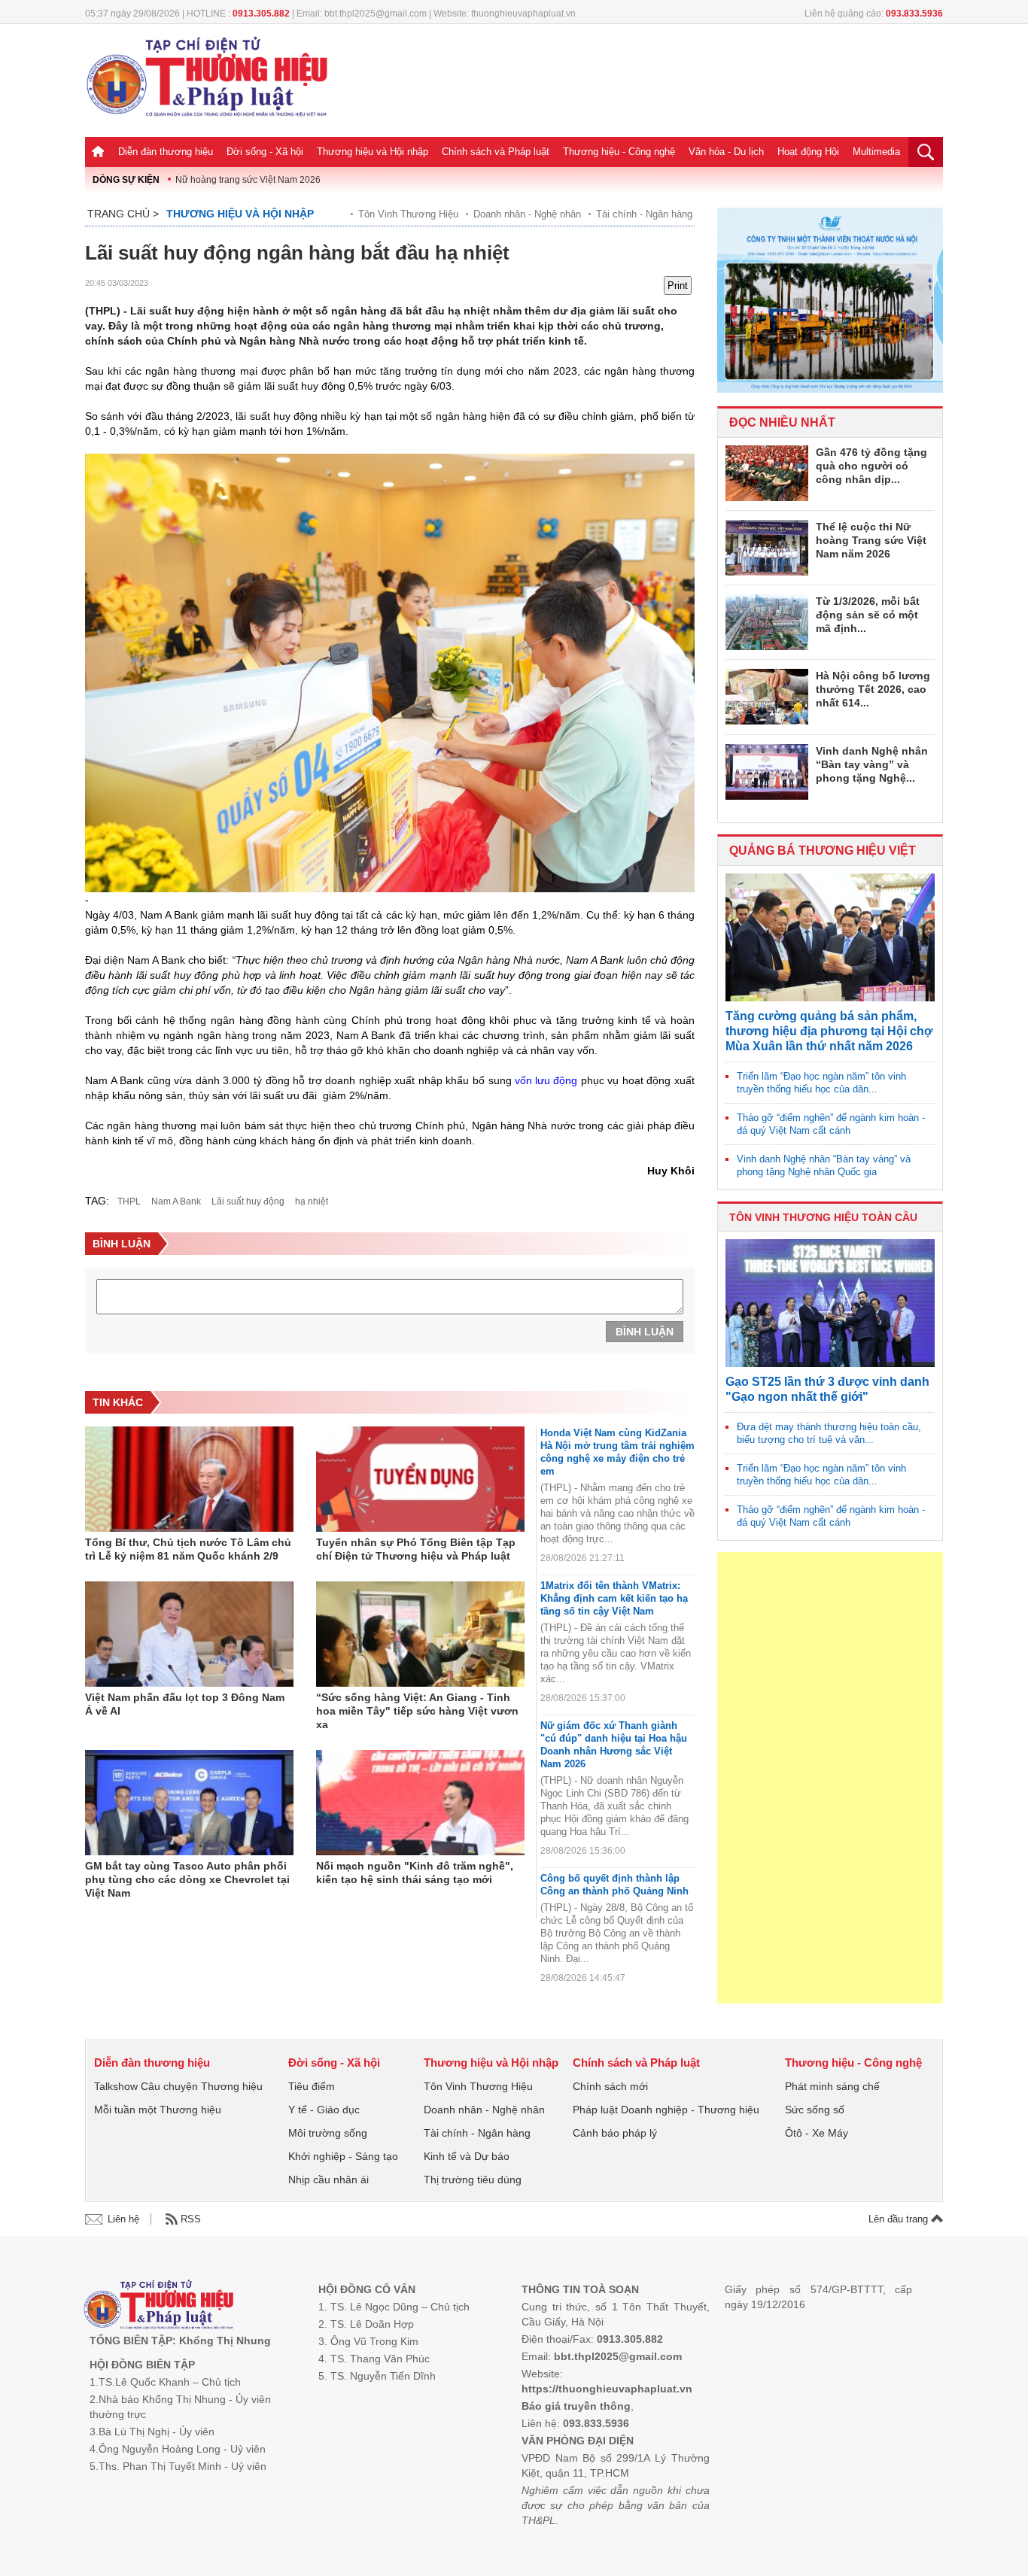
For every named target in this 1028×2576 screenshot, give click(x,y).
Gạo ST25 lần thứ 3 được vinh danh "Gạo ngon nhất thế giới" (827, 1389)
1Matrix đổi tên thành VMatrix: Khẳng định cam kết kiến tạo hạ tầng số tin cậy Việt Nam (614, 1598)
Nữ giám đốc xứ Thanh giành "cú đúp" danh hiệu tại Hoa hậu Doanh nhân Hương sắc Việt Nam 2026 (614, 1745)
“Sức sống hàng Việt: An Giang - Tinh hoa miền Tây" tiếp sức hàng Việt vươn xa (417, 1711)
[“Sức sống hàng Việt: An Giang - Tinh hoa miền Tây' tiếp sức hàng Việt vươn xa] (420, 1634)
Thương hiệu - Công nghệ (619, 152)
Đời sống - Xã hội (265, 152)
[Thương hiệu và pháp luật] (158, 2306)
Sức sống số (815, 2110)
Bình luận (645, 1332)
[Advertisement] (830, 1778)
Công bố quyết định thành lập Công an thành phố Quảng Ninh (614, 1885)
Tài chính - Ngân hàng (644, 214)
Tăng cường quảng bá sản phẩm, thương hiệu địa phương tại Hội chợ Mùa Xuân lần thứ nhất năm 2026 (829, 1031)
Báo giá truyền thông (576, 2406)
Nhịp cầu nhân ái (328, 2180)
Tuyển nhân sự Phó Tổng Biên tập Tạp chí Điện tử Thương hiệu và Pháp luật (416, 1549)
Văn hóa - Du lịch (726, 152)
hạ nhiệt (312, 1201)
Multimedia (876, 152)
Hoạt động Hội (808, 152)
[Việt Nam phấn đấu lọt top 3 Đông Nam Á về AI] (189, 1634)
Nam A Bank (176, 1201)
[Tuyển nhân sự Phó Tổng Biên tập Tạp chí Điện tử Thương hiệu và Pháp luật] (420, 1479)
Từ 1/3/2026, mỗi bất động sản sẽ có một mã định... (868, 615)
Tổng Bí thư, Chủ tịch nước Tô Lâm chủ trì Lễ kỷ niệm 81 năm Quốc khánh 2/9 (188, 1549)
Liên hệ (123, 2219)
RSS (191, 2219)
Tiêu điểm (312, 2086)
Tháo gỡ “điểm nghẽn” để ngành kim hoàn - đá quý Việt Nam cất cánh (831, 1124)
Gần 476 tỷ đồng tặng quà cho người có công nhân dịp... (871, 466)
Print (678, 286)
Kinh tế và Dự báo (467, 2156)
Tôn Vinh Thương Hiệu (408, 214)
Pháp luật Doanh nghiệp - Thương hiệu (666, 2110)
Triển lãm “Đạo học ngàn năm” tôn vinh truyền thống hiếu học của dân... (821, 1083)
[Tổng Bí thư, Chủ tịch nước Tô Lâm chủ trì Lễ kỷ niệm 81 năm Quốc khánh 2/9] (189, 1479)
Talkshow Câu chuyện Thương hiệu (178, 2086)
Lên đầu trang (900, 2219)
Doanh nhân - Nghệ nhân (527, 214)
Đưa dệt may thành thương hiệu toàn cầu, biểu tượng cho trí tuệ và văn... (829, 1433)
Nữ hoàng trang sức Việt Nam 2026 (248, 180)
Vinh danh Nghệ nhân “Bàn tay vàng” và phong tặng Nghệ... (872, 764)
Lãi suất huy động (248, 1201)
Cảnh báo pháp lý (615, 2133)
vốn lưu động (546, 1080)
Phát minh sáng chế (832, 2086)
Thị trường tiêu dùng (473, 2180)
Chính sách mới (610, 2086)
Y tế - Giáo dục (324, 2110)
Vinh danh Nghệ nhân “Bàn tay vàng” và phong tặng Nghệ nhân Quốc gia (824, 1165)
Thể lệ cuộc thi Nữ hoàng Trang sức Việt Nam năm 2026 (871, 540)
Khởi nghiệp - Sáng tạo (343, 2156)
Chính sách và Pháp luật (496, 152)
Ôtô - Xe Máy (817, 2133)
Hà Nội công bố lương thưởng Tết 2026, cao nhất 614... (873, 689)
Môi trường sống (328, 2133)
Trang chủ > (123, 214)
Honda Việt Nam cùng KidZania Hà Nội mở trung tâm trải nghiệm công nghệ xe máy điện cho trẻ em (617, 1452)
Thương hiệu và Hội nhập (373, 152)
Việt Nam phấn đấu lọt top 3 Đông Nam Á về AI (185, 1704)
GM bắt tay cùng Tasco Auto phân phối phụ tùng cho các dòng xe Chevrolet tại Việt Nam (187, 1879)
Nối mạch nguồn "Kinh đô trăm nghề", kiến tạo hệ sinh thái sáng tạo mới (415, 1873)
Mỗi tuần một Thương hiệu (158, 2110)
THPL (129, 1201)
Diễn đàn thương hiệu (166, 152)
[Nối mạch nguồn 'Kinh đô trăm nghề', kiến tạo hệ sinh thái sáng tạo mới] (420, 1803)
